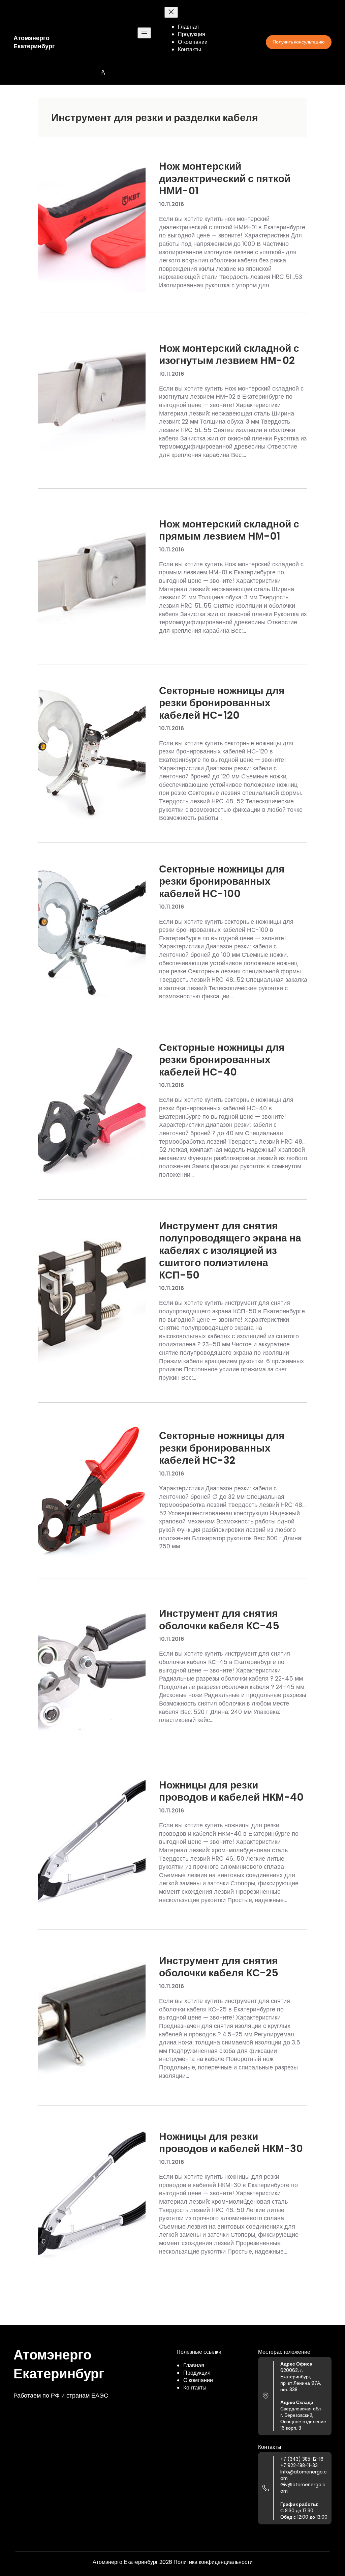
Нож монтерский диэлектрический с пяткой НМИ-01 (225, 179)
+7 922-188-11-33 (299, 2466)
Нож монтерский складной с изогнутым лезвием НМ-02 (229, 355)
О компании (198, 2380)
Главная (194, 2365)
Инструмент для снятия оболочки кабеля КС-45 (219, 1620)
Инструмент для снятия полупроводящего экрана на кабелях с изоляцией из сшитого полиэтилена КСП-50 (230, 1251)
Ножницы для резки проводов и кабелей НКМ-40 (231, 1791)
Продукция (197, 2373)
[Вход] (172, 72)
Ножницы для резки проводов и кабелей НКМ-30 (231, 2143)
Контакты (195, 2388)
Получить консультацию (299, 42)
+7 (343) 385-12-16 (302, 2459)
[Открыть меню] (144, 33)
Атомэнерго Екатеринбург (34, 42)
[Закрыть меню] (171, 12)
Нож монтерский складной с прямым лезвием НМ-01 (229, 530)
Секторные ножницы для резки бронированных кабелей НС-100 (222, 881)
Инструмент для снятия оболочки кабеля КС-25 (219, 1967)
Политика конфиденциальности (213, 2562)
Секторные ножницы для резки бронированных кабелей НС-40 (222, 1060)
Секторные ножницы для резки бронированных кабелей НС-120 (222, 703)
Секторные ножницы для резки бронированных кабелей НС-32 (222, 1448)
